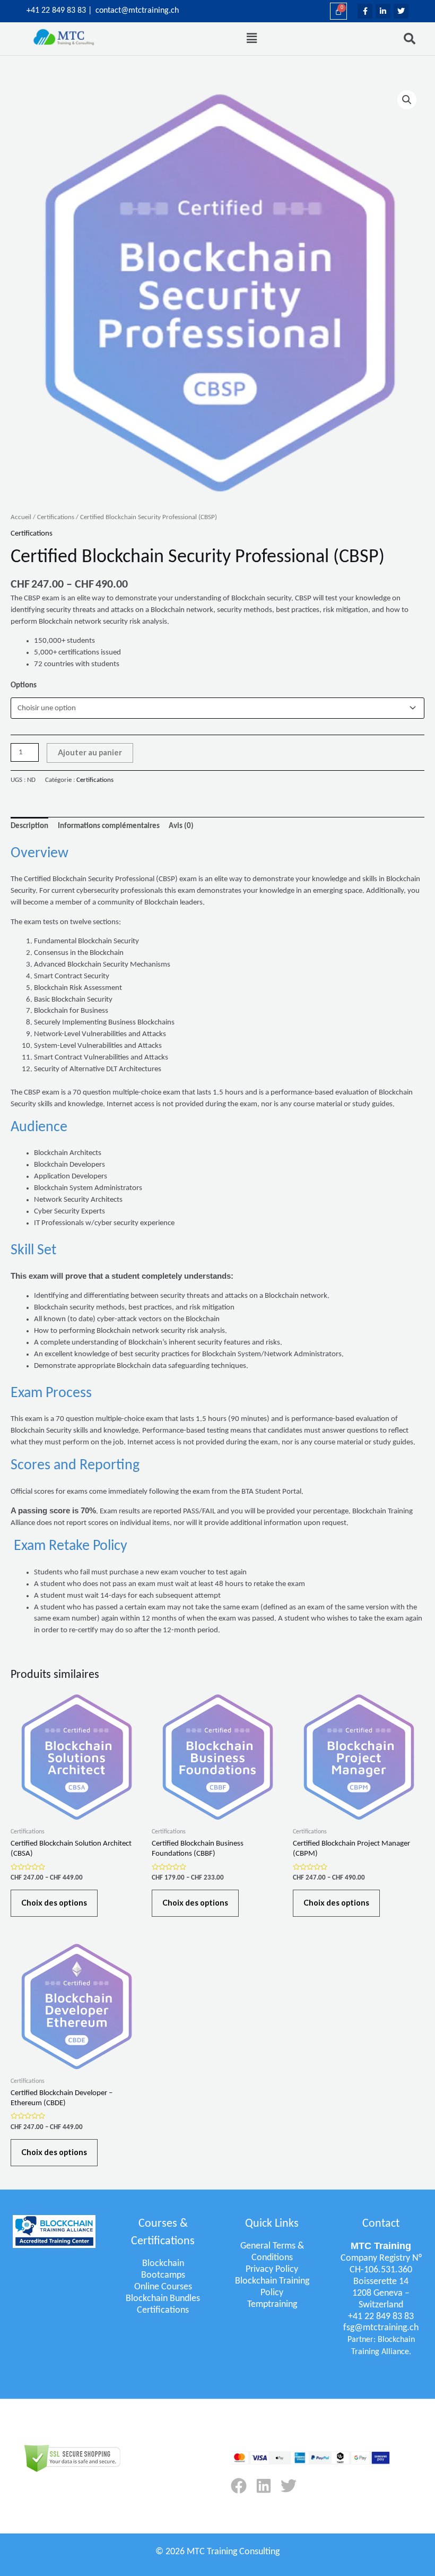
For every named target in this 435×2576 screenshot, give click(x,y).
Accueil (21, 517)
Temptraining (272, 2304)
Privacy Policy (272, 2269)
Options (24, 686)
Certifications (56, 517)
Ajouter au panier (90, 752)
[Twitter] (289, 2486)
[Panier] (338, 11)
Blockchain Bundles (163, 2299)
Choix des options (54, 1903)
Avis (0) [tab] (181, 826)
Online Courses (163, 2287)
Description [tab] (29, 826)
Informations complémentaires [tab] (109, 826)
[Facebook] (239, 2486)
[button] (252, 39)
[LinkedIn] (264, 2486)
